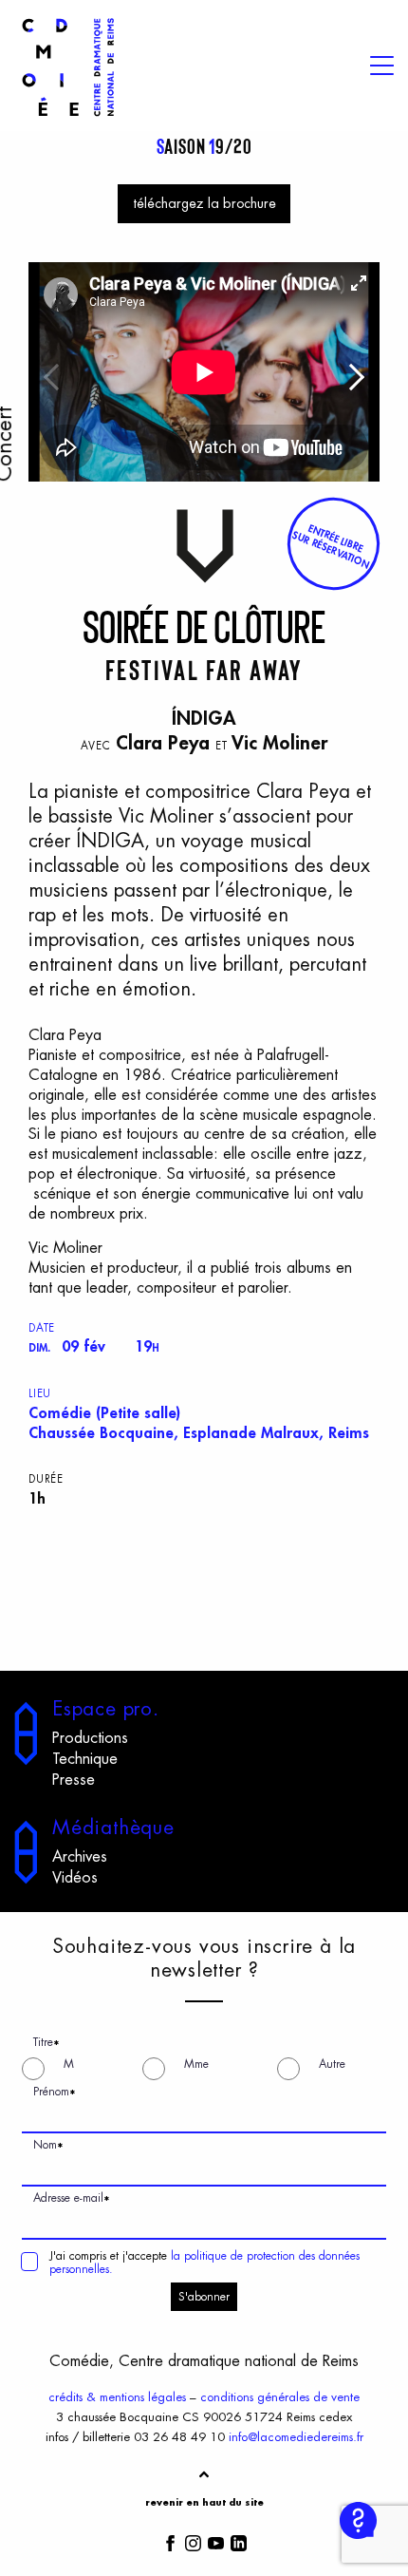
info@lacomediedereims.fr (296, 2437)
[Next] (356, 382)
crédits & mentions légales (117, 2397)
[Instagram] (193, 2542)
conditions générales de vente (280, 2397)
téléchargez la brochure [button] (204, 204)
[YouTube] (216, 2542)
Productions (90, 1738)
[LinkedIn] (239, 2542)
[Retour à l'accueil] (68, 120)
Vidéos (75, 1878)
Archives (80, 1857)
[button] (333, 544)
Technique (85, 1759)
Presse (74, 1780)
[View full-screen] (359, 283)
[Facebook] (170, 2542)
